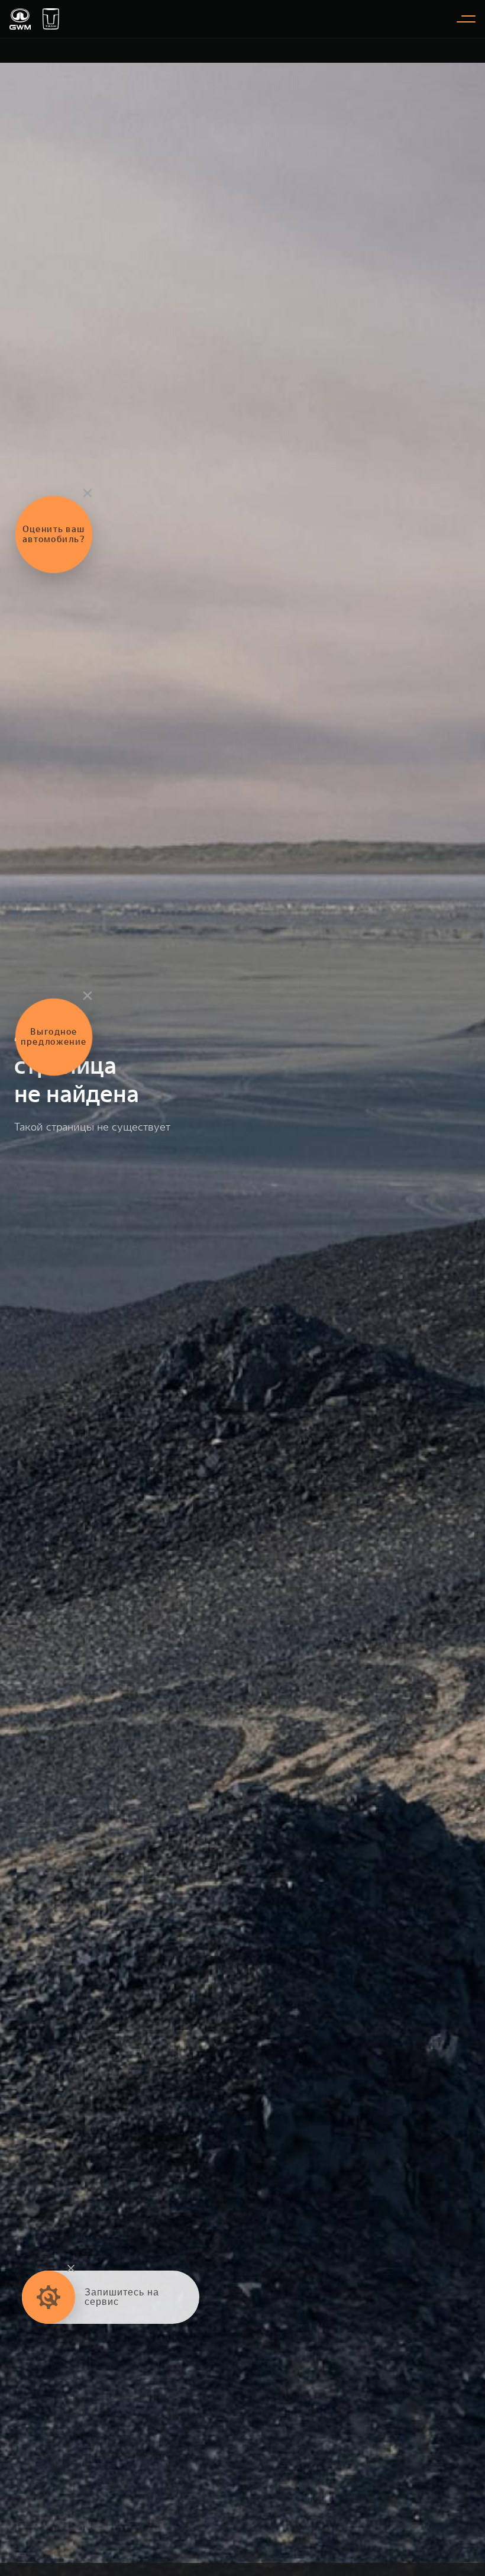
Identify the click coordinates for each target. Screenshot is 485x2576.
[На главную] (20, 19)
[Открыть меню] (466, 19)
